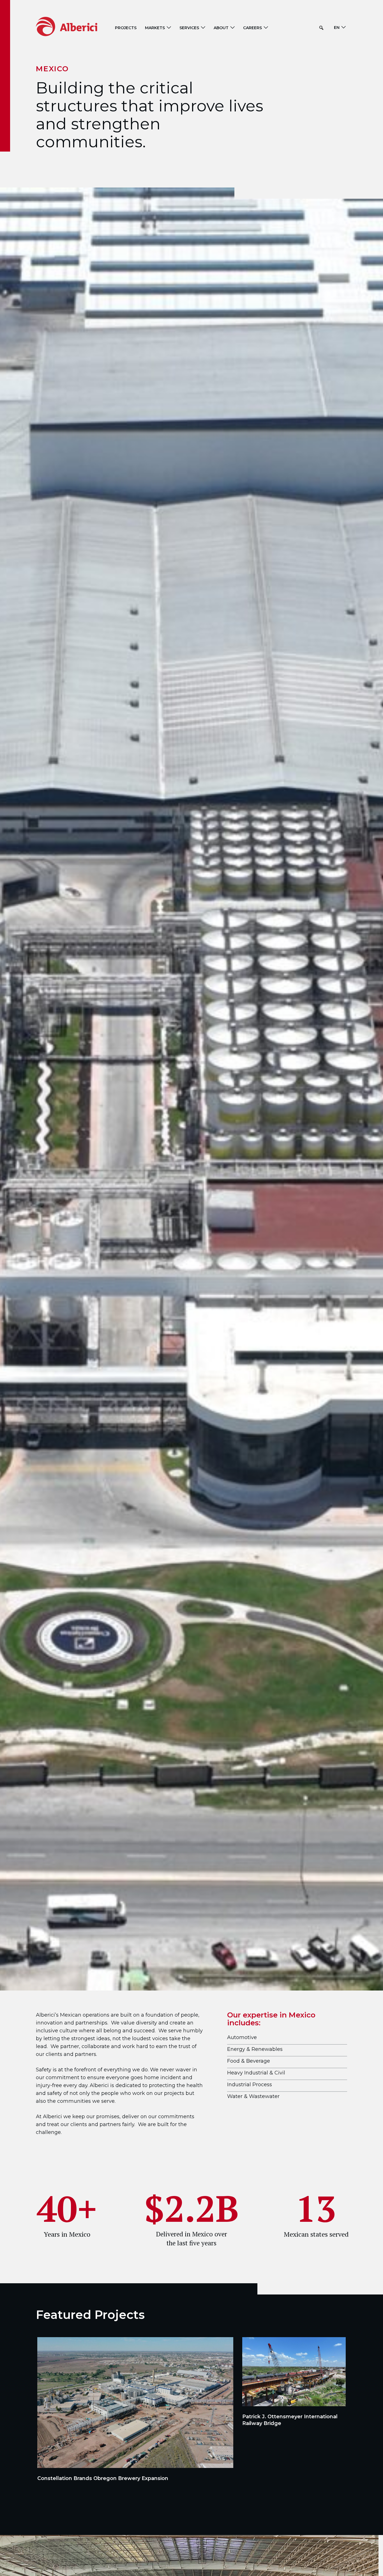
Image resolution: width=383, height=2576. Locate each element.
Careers (252, 28)
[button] (321, 28)
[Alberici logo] (75, 26)
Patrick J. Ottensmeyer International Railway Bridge (290, 2420)
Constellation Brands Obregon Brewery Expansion (103, 2478)
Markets (155, 28)
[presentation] (135, 2403)
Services (189, 28)
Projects (126, 28)
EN (337, 28)
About (221, 28)
